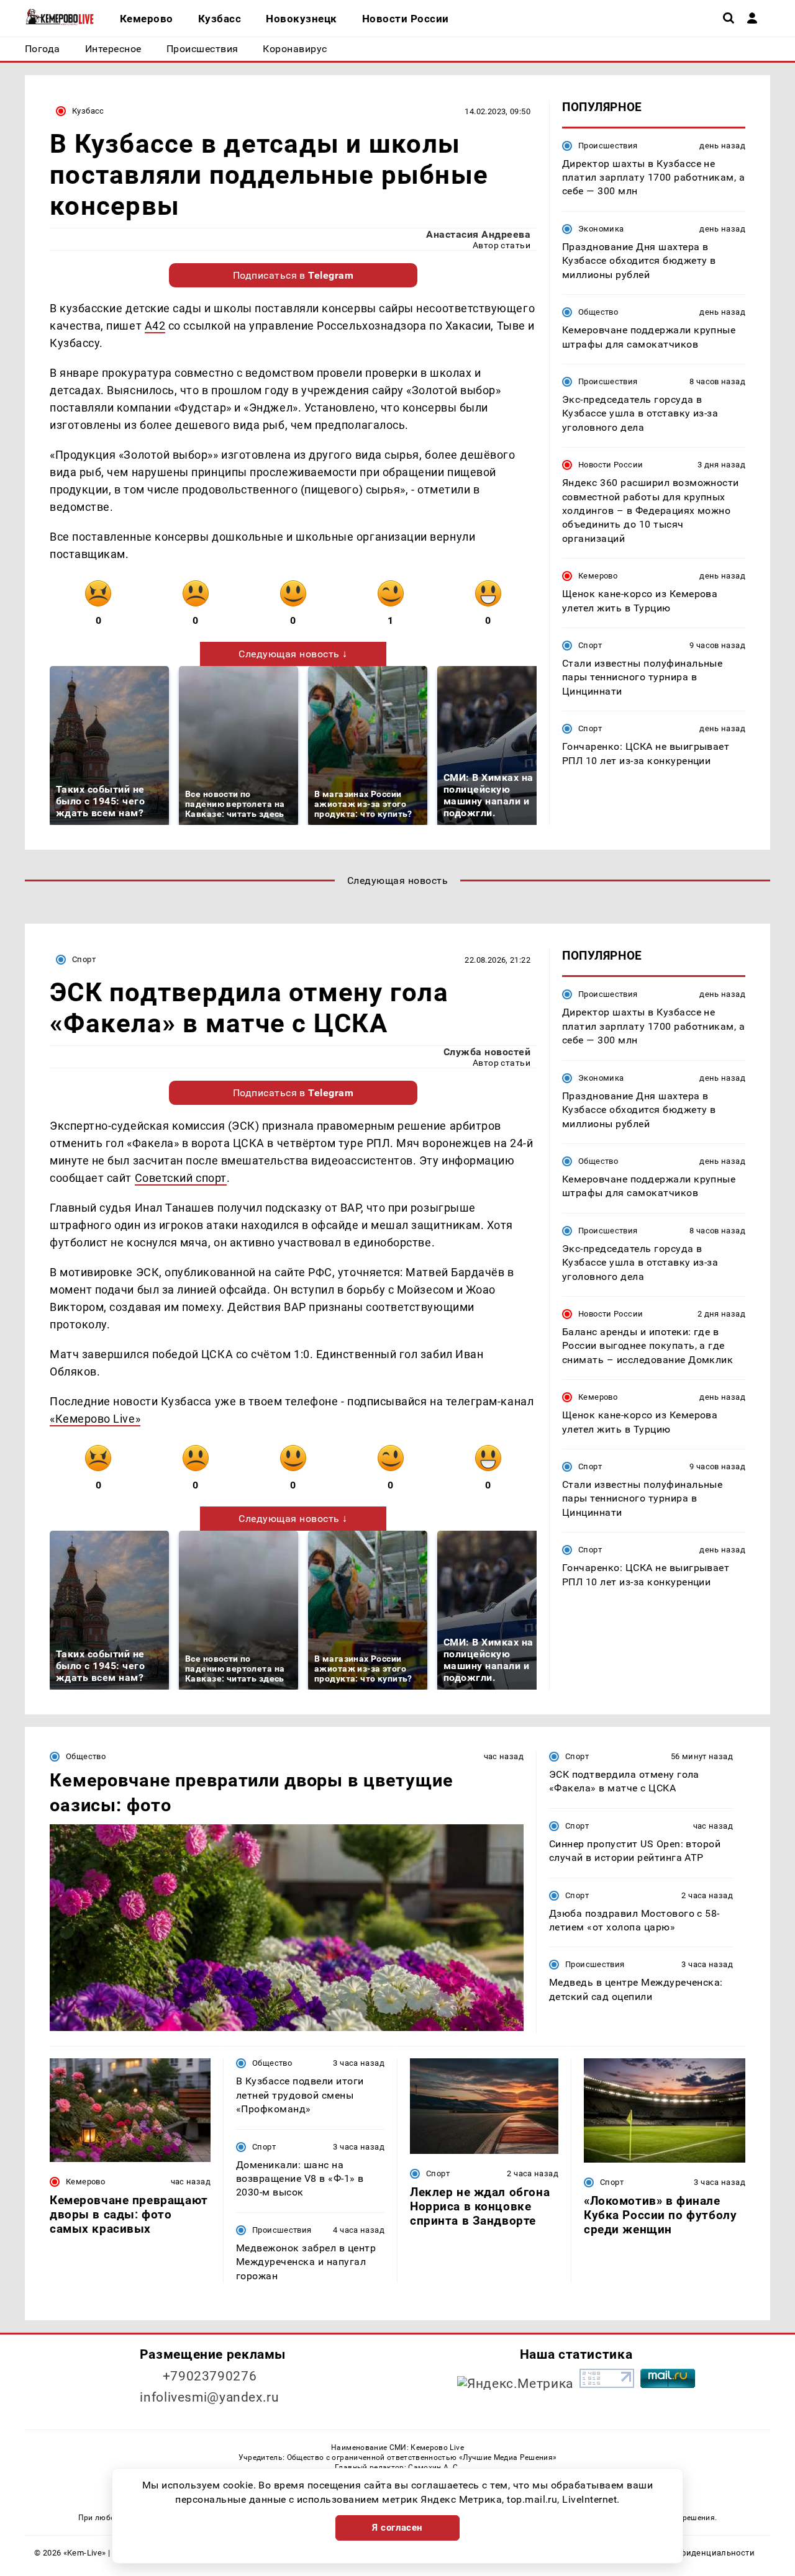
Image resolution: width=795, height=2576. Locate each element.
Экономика (601, 229)
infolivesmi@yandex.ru (209, 2397)
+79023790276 (210, 2376)
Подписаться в (293, 275)
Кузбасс (88, 111)
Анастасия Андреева (478, 234)
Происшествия (608, 146)
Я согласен (397, 2528)
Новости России (611, 465)
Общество (598, 312)
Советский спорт (181, 1178)
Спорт (590, 645)
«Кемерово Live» (95, 1419)
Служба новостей (487, 1052)
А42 (155, 326)
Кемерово (598, 576)
